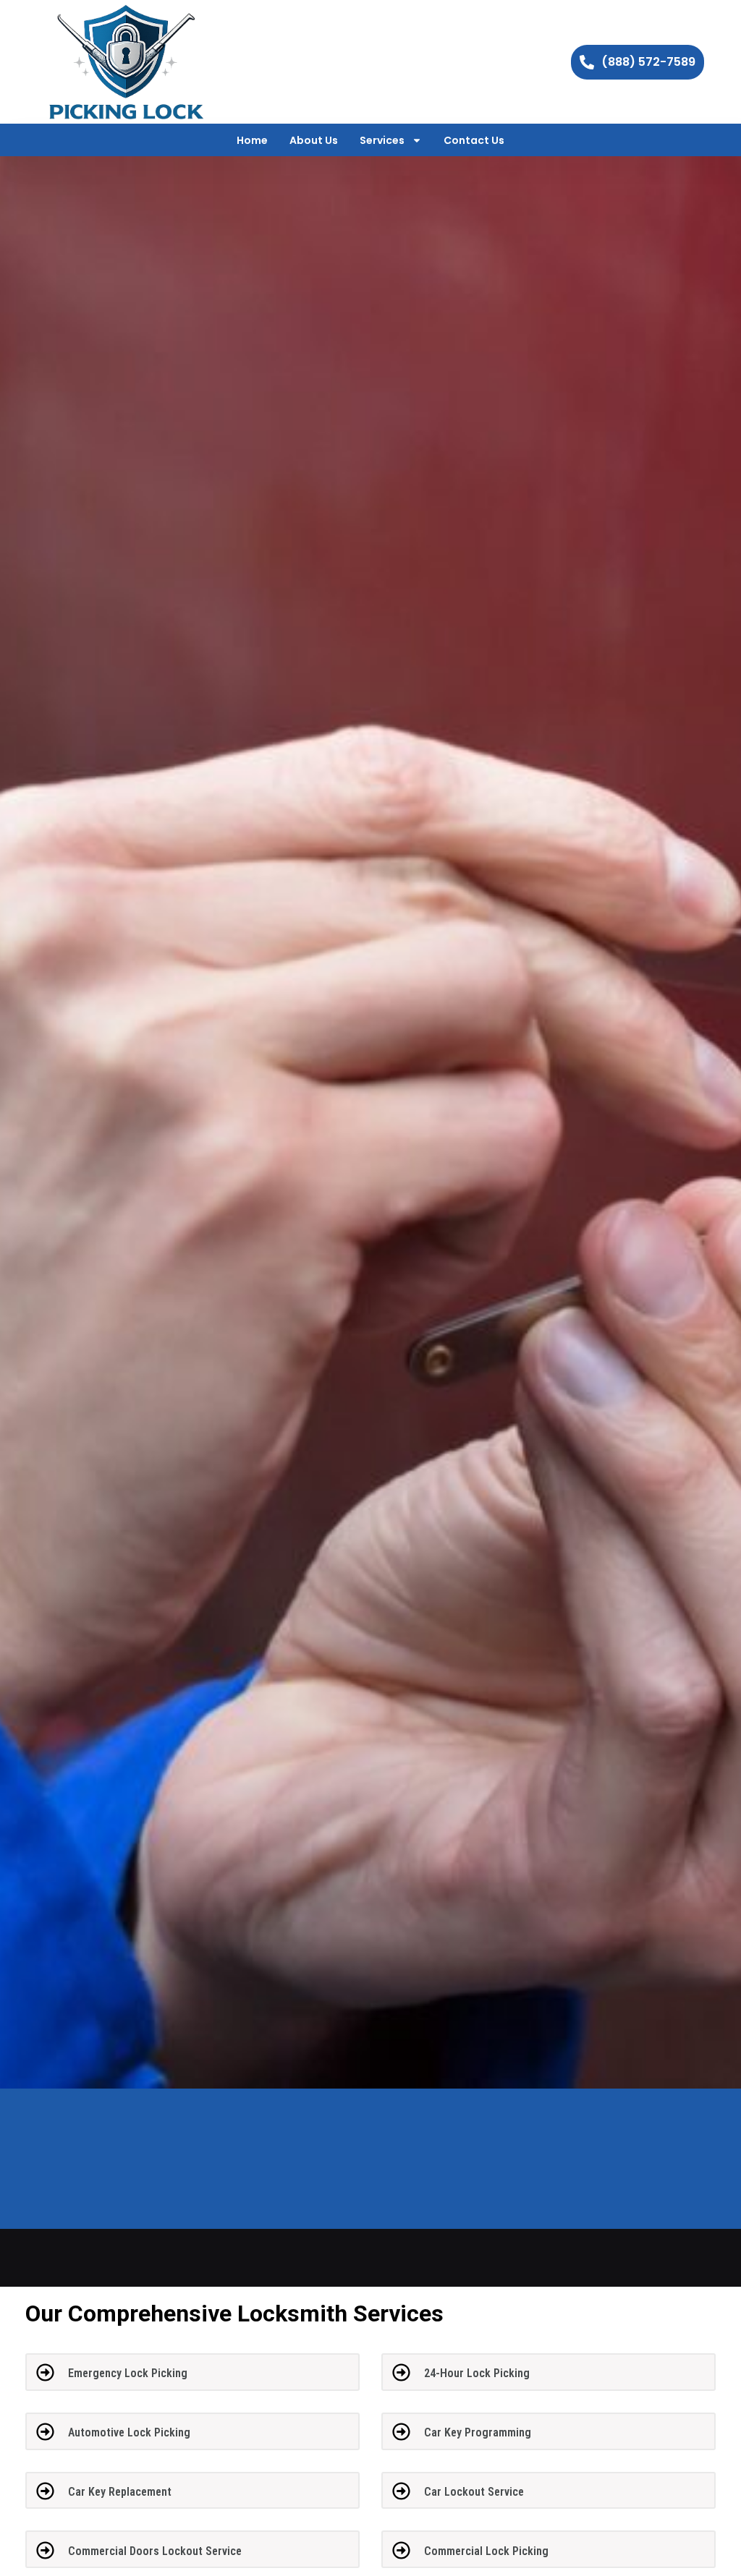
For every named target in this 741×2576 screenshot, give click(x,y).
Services (382, 140)
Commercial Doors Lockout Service (155, 2551)
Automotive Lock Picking (129, 2432)
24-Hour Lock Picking (477, 2373)
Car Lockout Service (474, 2492)
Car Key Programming (478, 2432)
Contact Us (474, 140)
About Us (314, 140)
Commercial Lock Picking (486, 2551)
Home (252, 140)
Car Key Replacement (120, 2492)
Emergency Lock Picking (128, 2373)
